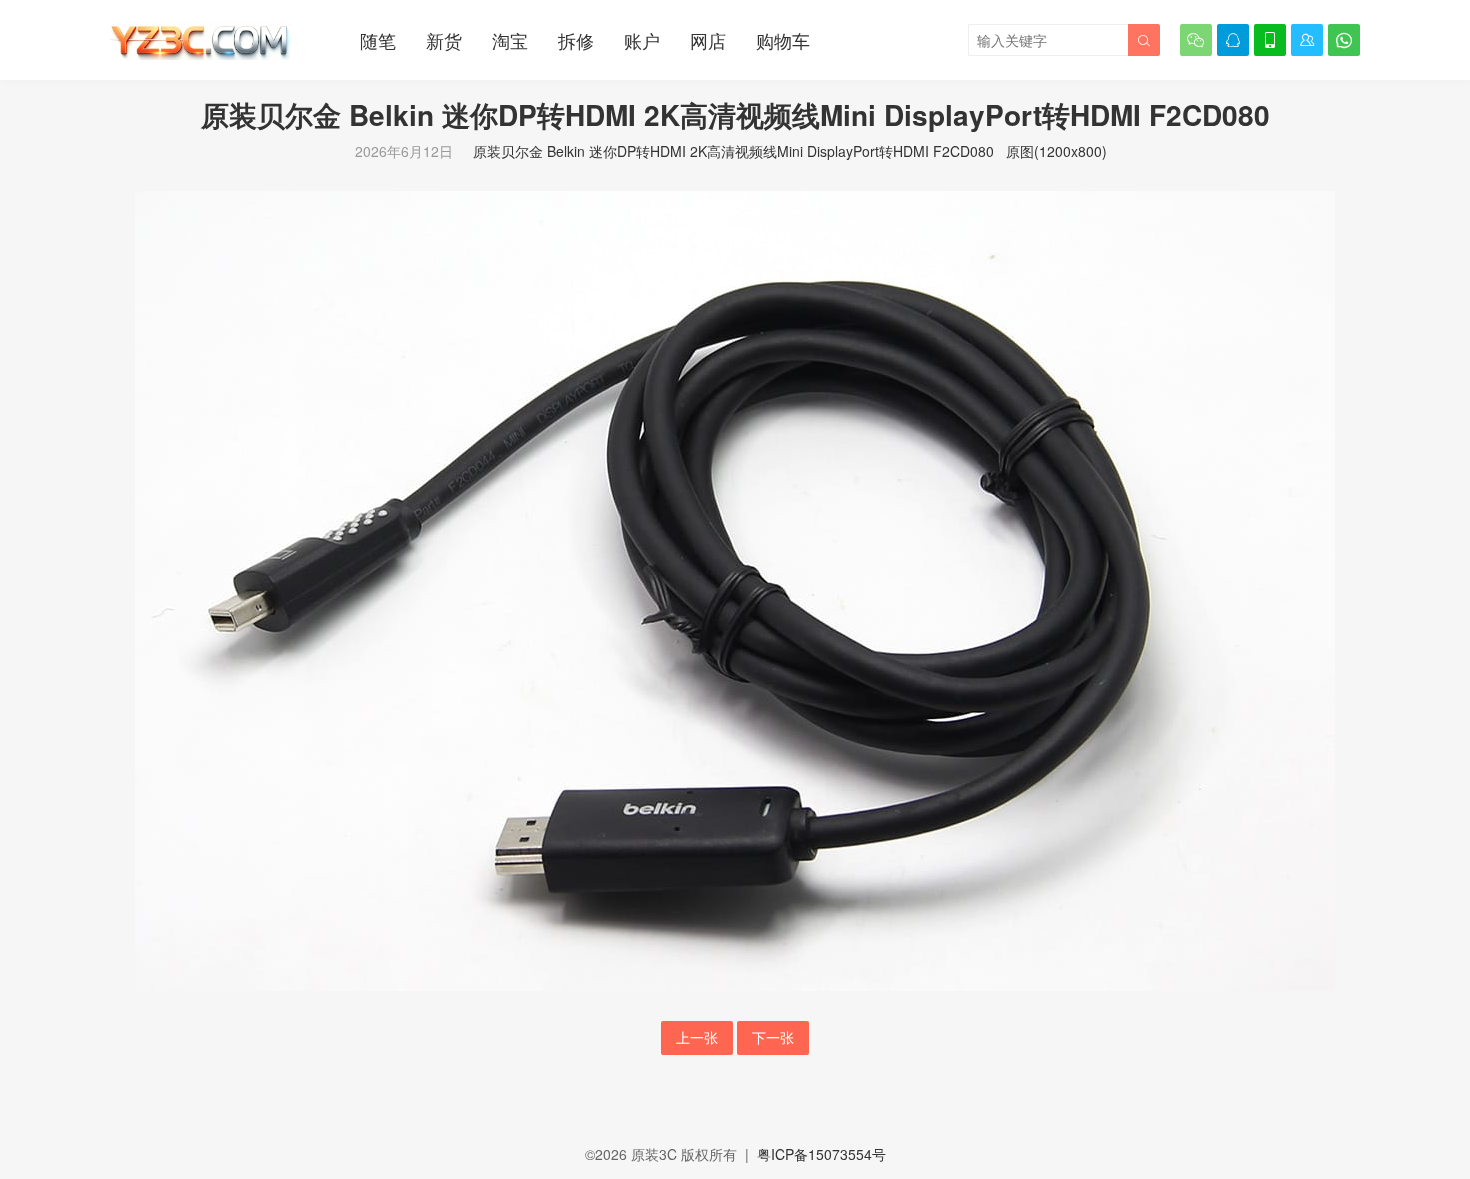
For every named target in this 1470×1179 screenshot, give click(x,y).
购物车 (783, 40)
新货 (444, 40)
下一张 (773, 1037)
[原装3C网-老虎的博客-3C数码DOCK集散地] (200, 40)
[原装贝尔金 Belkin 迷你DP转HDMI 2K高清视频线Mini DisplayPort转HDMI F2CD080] (735, 589)
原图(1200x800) (1056, 151)
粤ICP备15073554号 (821, 1154)
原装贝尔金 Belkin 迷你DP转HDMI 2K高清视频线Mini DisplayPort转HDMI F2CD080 (733, 151)
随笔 (378, 40)
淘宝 (510, 40)
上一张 (697, 1037)
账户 (642, 40)
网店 (708, 40)
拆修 (576, 40)
